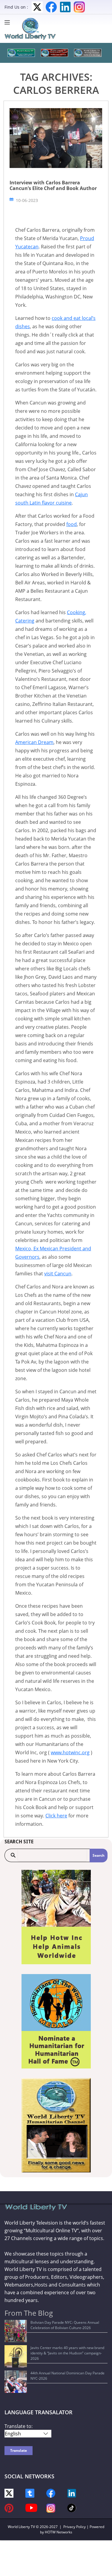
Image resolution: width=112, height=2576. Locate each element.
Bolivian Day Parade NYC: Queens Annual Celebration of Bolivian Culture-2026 (65, 2325)
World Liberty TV (21, 2527)
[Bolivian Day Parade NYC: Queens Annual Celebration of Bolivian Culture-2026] (16, 2331)
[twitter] (9, 2493)
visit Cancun (58, 1274)
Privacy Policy (75, 2527)
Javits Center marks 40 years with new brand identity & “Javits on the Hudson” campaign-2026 (67, 2353)
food (72, 524)
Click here (56, 1816)
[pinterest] (9, 2508)
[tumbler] (30, 2493)
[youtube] (31, 2507)
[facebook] (51, 2493)
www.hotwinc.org (70, 1752)
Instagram (79, 7)
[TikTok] (72, 2508)
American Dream (34, 742)
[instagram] (51, 2508)
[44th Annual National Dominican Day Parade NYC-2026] (16, 2382)
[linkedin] (72, 2493)
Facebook (51, 7)
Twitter (37, 7)
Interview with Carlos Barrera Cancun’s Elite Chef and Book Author (53, 185)
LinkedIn (65, 7)
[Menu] (9, 22)
